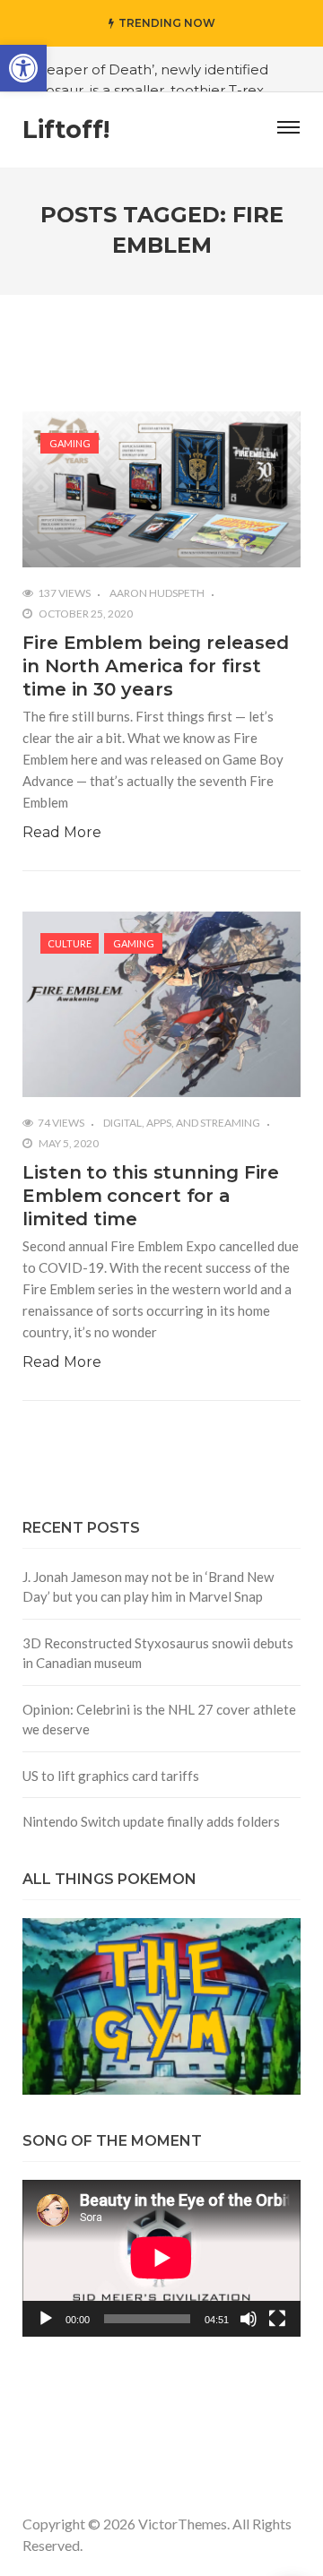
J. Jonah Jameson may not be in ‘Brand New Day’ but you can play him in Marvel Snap (148, 1587)
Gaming (70, 443)
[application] (161, 2258)
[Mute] (249, 2319)
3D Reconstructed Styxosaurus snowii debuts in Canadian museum (158, 1653)
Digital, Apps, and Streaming (182, 1123)
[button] (23, 68)
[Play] (46, 2319)
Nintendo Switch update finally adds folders (151, 1821)
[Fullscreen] (277, 2319)
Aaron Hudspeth (157, 593)
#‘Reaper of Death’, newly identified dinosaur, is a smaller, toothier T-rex (147, 80)
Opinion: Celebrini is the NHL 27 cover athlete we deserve (159, 1720)
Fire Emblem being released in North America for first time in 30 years (155, 666)
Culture (70, 943)
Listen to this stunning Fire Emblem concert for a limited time (151, 1196)
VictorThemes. (184, 2524)
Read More (62, 832)
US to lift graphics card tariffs (111, 1776)
